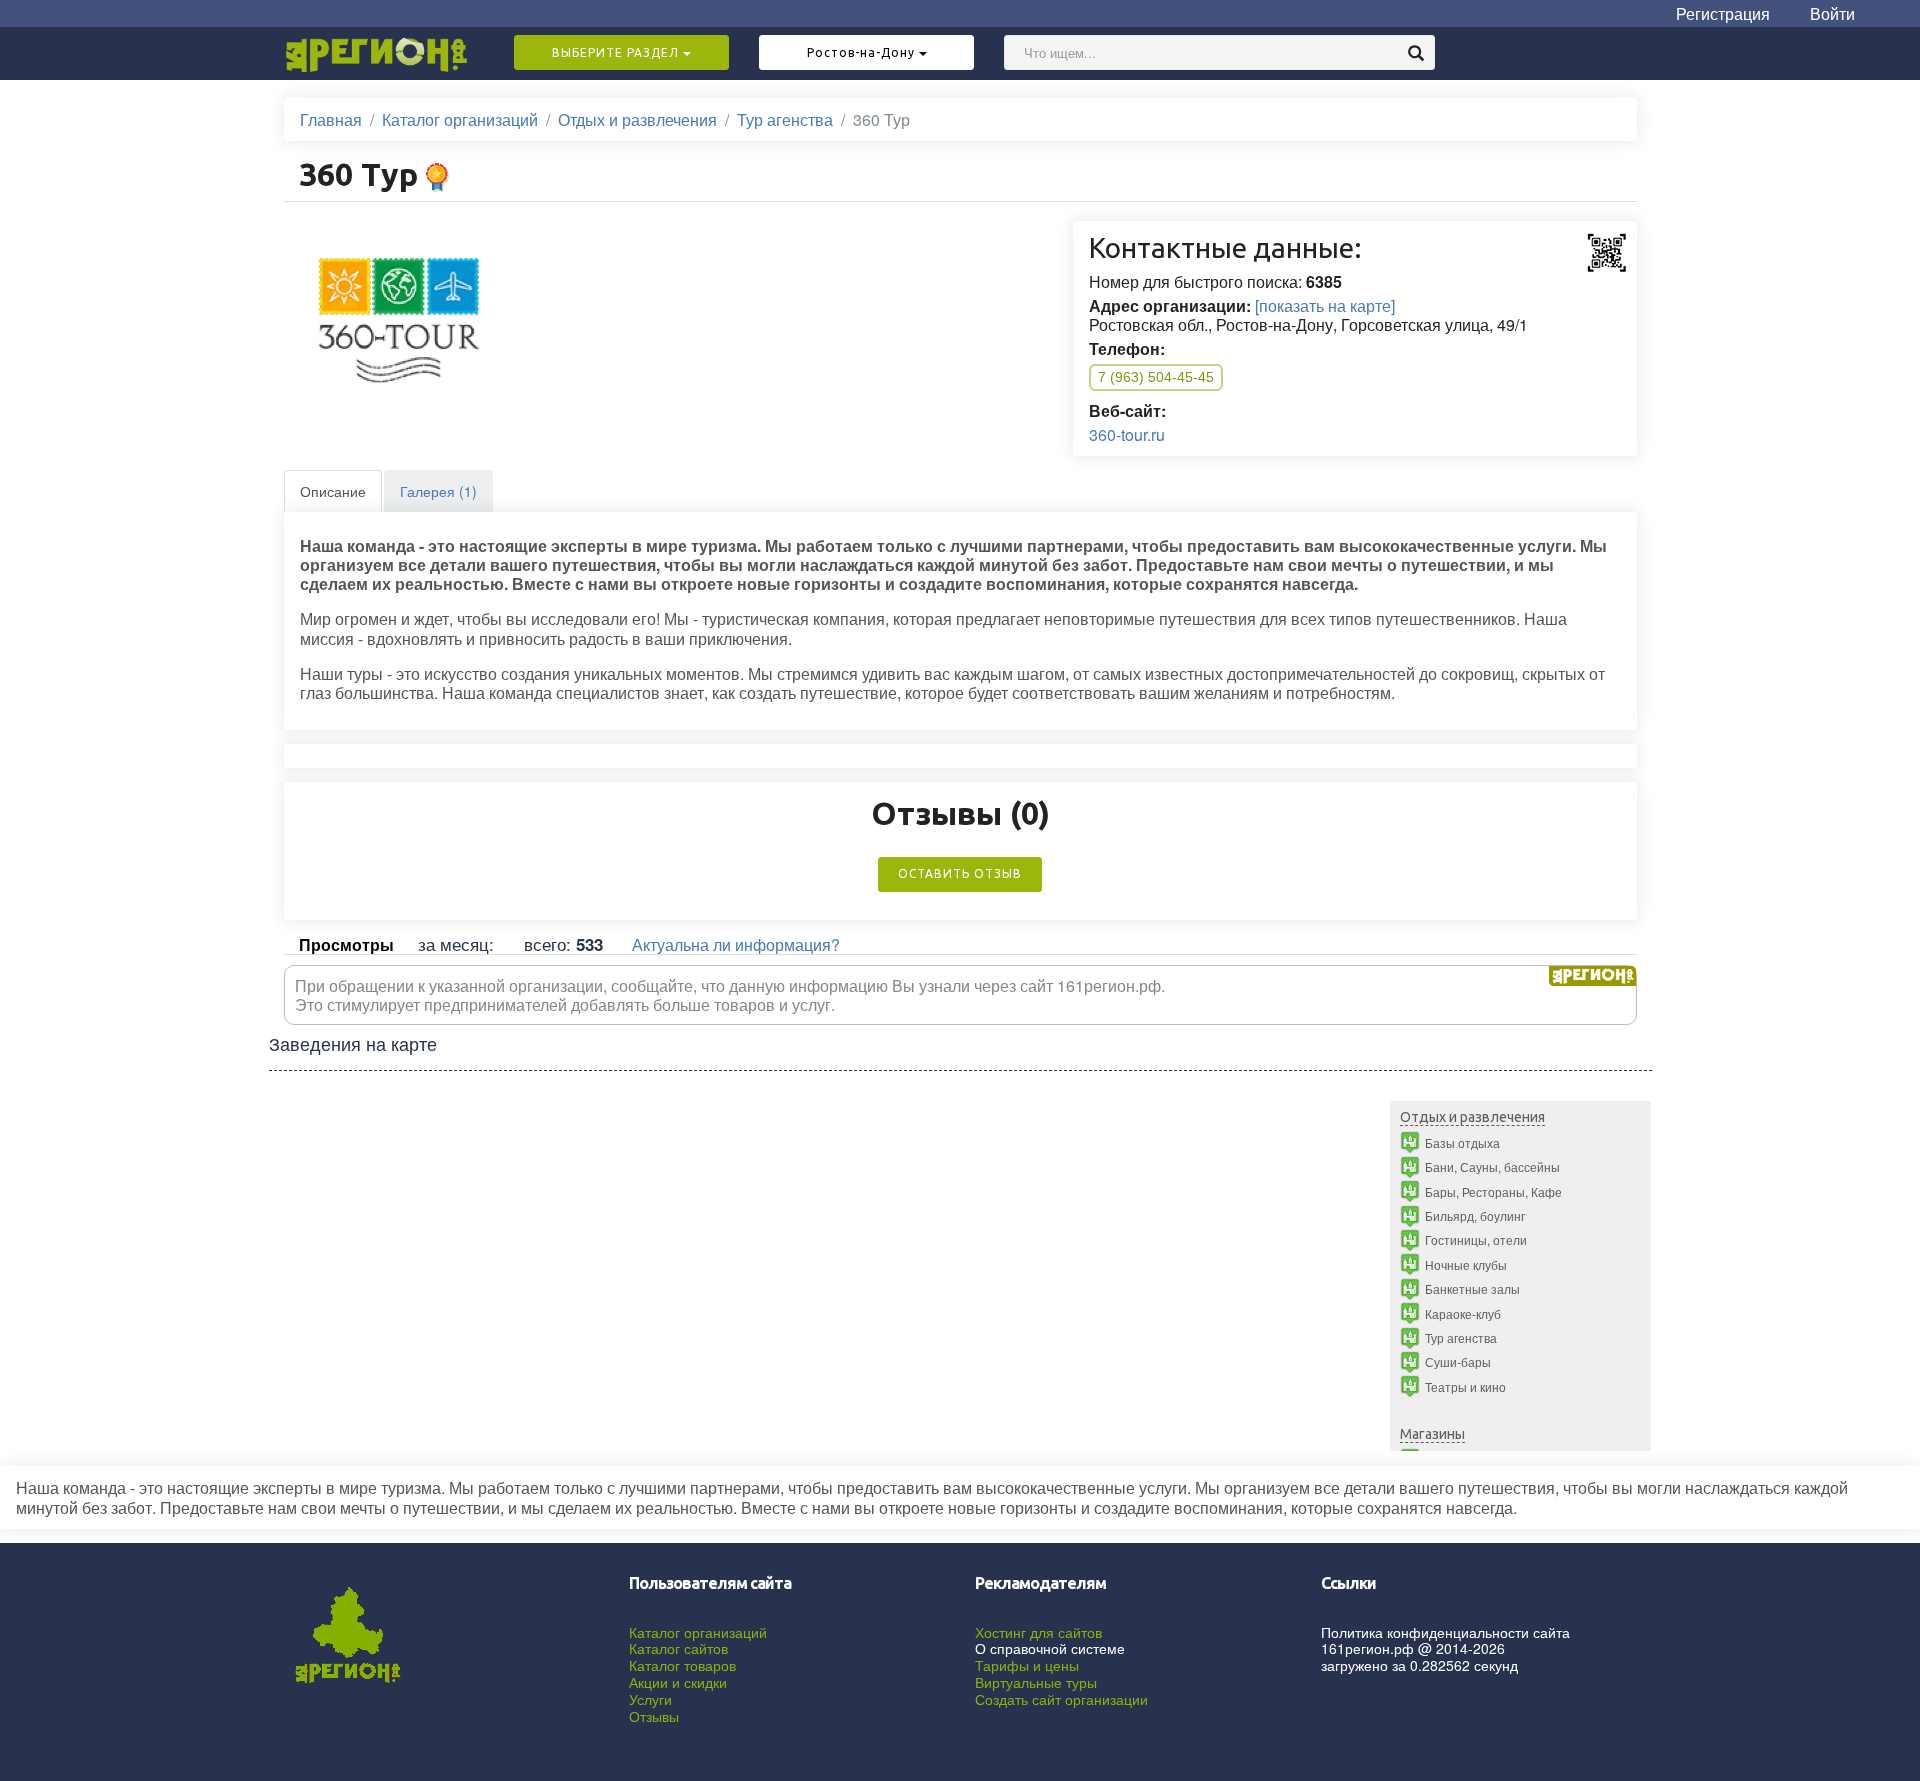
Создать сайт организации (1061, 1699)
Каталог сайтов (678, 1648)
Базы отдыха (1462, 1142)
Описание (333, 491)
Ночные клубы (1466, 1264)
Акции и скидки (678, 1682)
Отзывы (654, 1716)
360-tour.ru (1127, 434)
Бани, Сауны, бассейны (1492, 1166)
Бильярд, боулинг (1475, 1215)
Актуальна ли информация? (736, 944)
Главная (331, 119)
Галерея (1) (438, 491)
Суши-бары (1458, 1361)
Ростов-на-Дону (863, 52)
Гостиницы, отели (1476, 1239)
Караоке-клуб (1463, 1313)
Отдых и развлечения (637, 119)
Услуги (650, 1699)
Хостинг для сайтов (1038, 1632)
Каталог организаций (460, 119)
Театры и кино (1465, 1386)
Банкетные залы (1472, 1288)
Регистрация (1723, 13)
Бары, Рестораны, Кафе (1493, 1191)
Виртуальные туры (1036, 1682)
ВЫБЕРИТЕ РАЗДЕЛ (617, 52)
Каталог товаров (682, 1665)
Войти (1832, 13)
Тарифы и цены (1027, 1665)
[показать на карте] (1325, 305)
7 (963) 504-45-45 (1156, 377)
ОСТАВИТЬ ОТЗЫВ (960, 873)
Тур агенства (785, 119)
